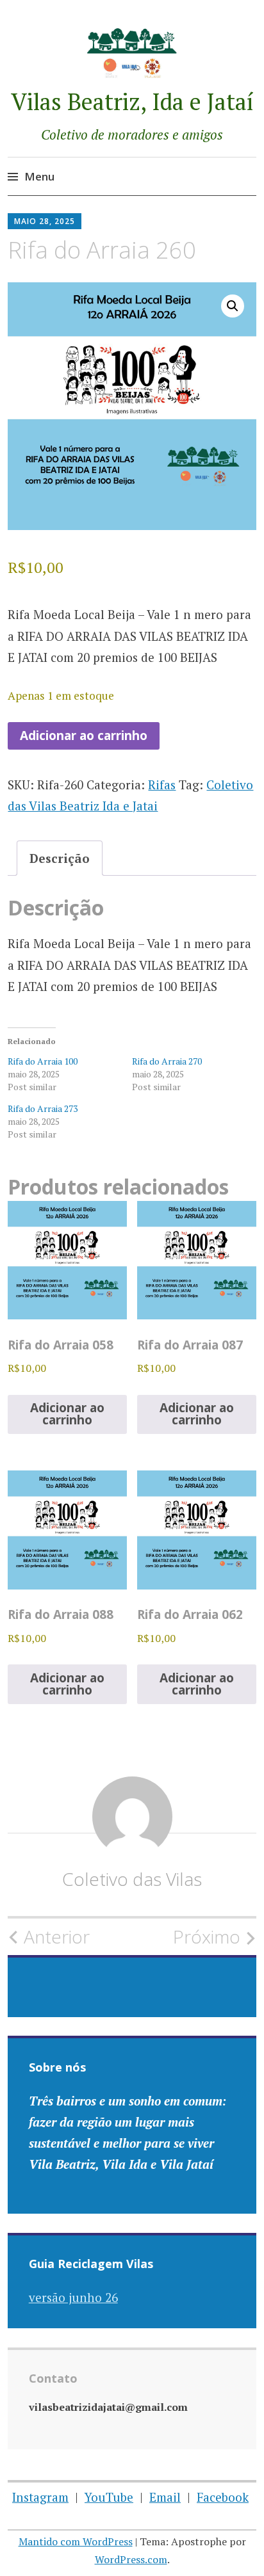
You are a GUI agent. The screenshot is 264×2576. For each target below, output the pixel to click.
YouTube (109, 2497)
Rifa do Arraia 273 (43, 1108)
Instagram (40, 2497)
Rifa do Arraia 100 (43, 1061)
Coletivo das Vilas (132, 1879)
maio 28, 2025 (45, 221)
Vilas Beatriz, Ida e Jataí (132, 101)
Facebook (223, 2497)
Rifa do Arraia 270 (167, 1061)
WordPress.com (131, 2559)
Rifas (162, 785)
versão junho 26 (73, 2297)
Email (165, 2497)
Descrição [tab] (60, 858)
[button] (233, 306)
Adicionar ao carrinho (84, 736)
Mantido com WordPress (76, 2541)
